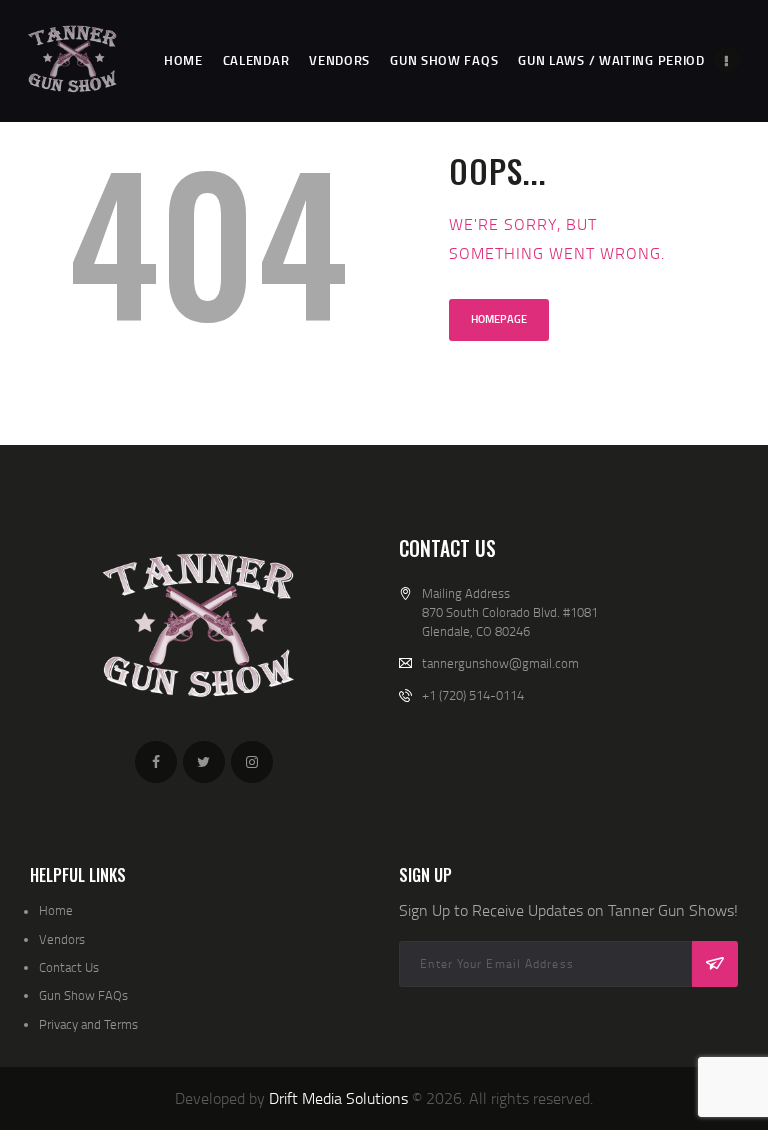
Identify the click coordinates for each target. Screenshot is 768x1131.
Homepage (499, 319)
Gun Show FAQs (83, 995)
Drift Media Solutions (338, 1098)
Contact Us (69, 967)
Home (56, 910)
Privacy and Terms (88, 1024)
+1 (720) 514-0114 (473, 695)
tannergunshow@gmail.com (500, 663)
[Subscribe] (715, 964)
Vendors (62, 939)
